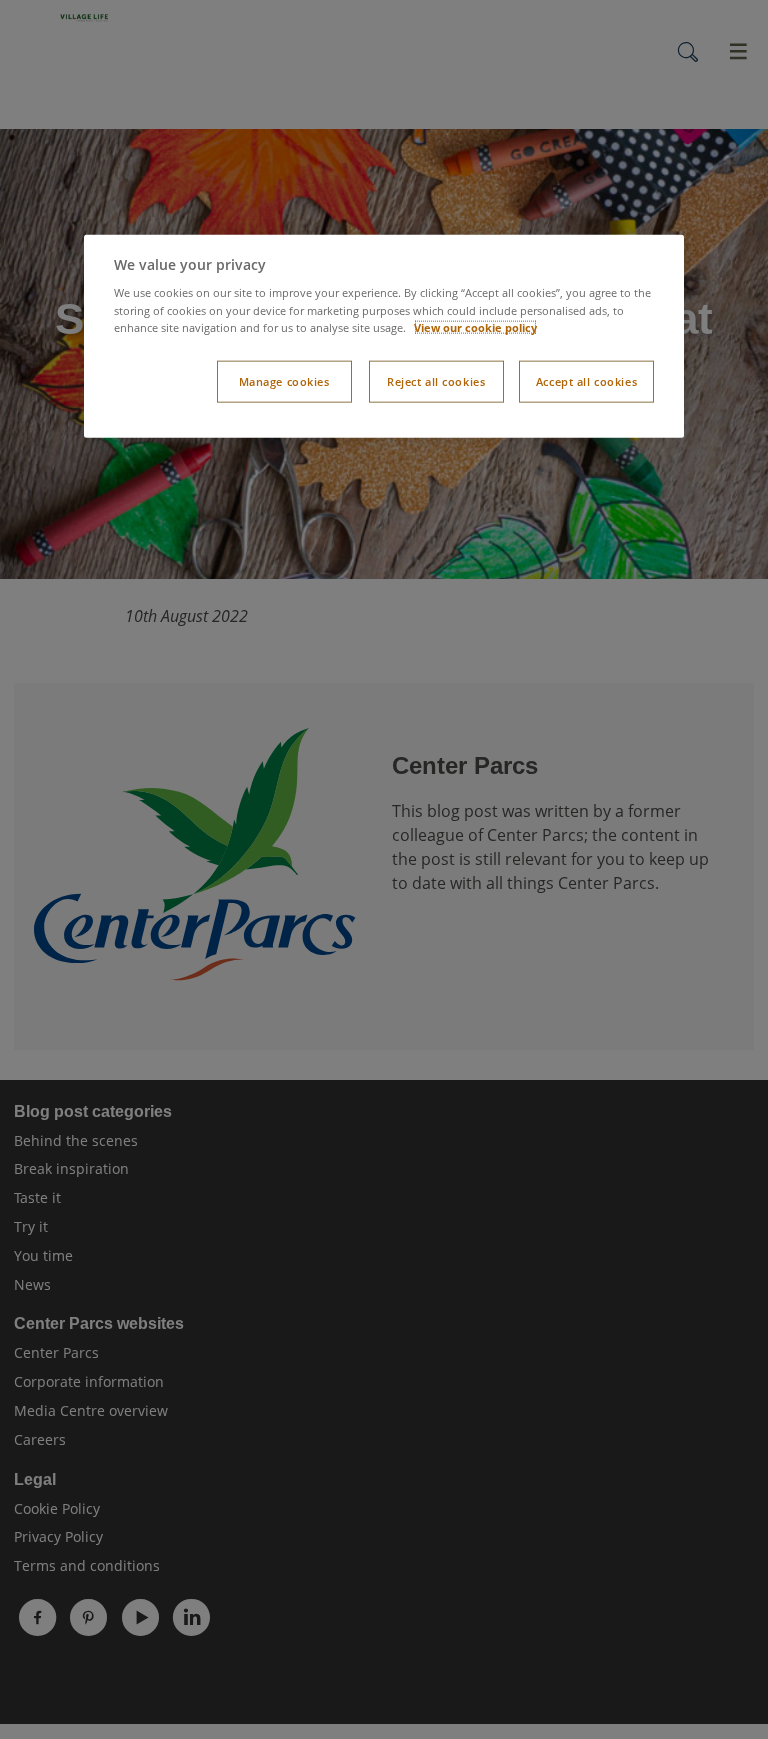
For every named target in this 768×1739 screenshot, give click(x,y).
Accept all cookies (586, 380)
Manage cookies (284, 380)
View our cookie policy (475, 326)
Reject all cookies (436, 380)
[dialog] (384, 335)
